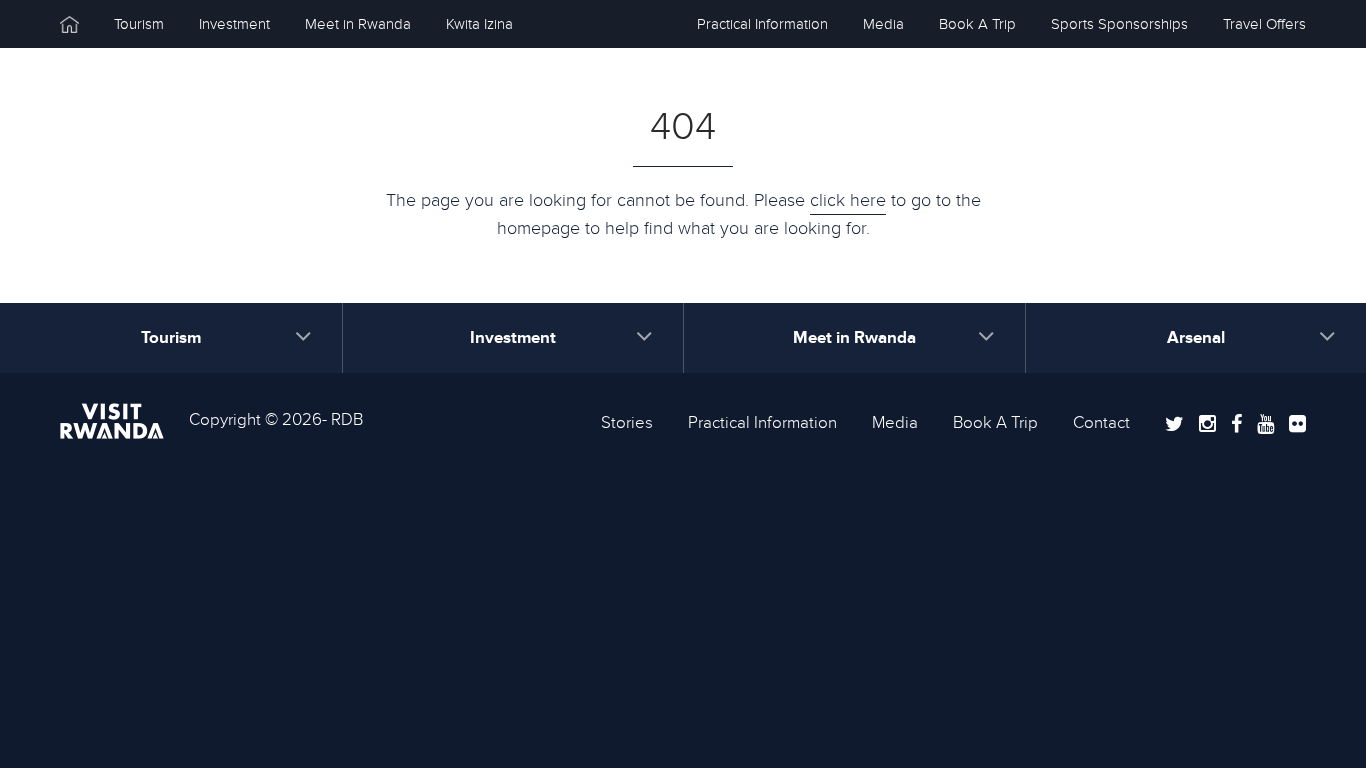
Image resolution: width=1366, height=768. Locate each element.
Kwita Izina (479, 24)
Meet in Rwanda (358, 24)
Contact (1101, 423)
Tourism (139, 24)
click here (848, 200)
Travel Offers (1264, 24)
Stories (627, 423)
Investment (234, 24)
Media (883, 24)
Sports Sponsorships (1119, 24)
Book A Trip (977, 24)
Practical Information (762, 24)
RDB (347, 420)
